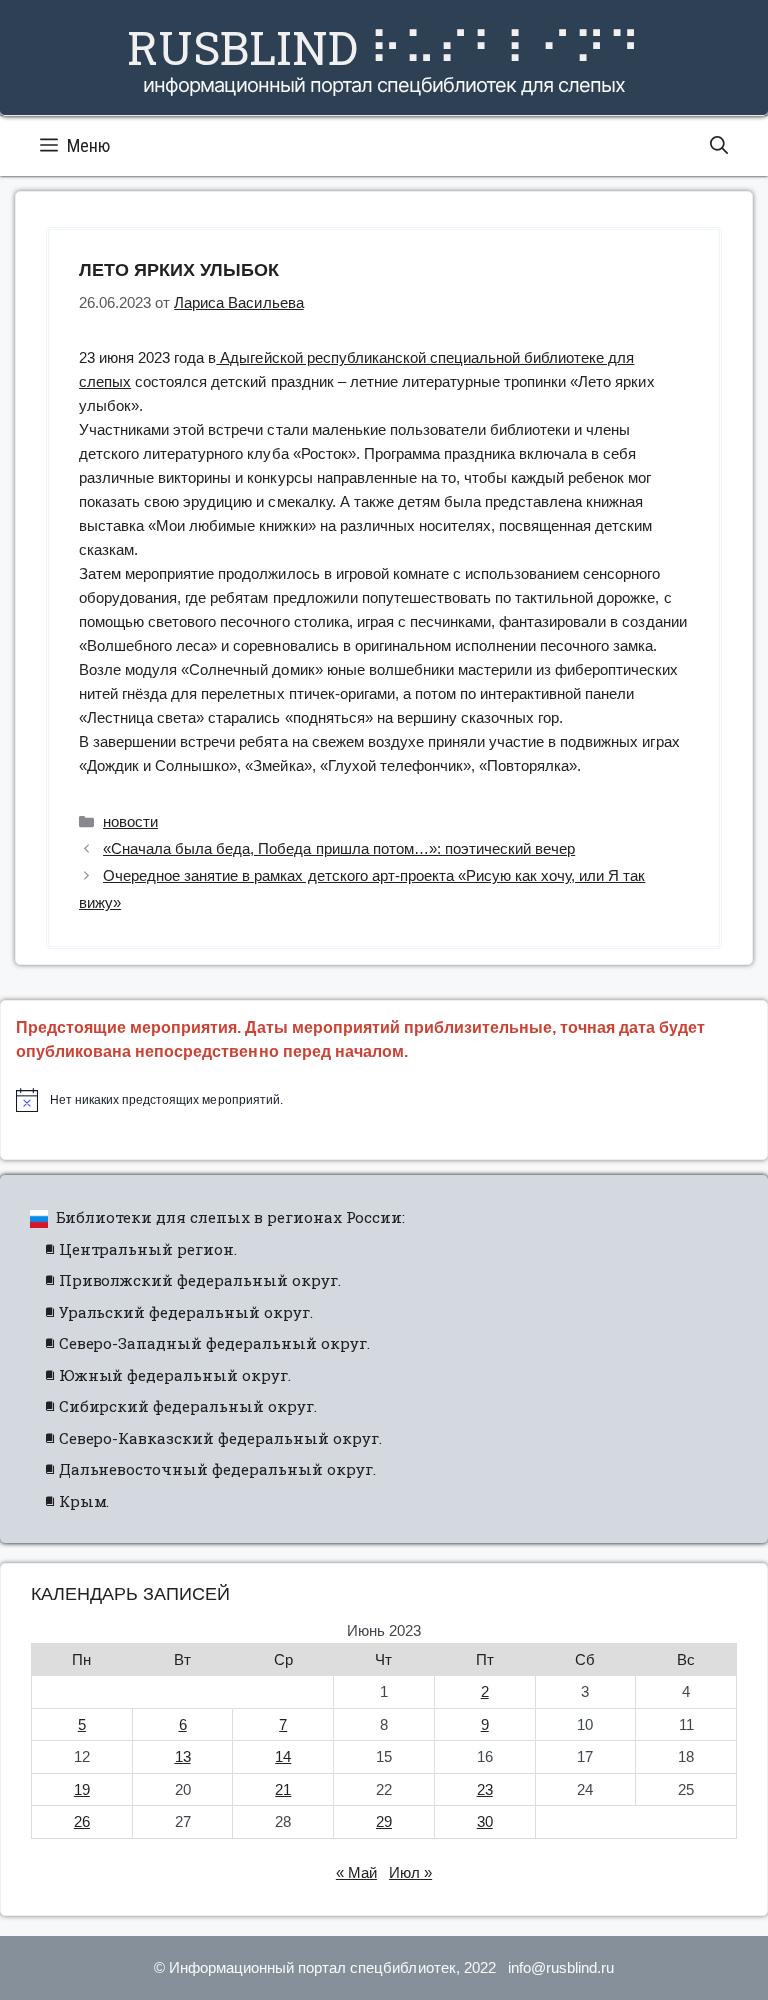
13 (183, 1756)
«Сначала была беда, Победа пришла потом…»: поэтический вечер (339, 848)
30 (485, 1821)
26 (82, 1821)
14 (283, 1756)
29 (384, 1821)
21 (283, 1789)
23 (485, 1789)
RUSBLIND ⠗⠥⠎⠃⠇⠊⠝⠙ (384, 47)
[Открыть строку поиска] (719, 146)
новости (130, 821)
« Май (356, 1872)
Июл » (410, 1872)
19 (82, 1789)
